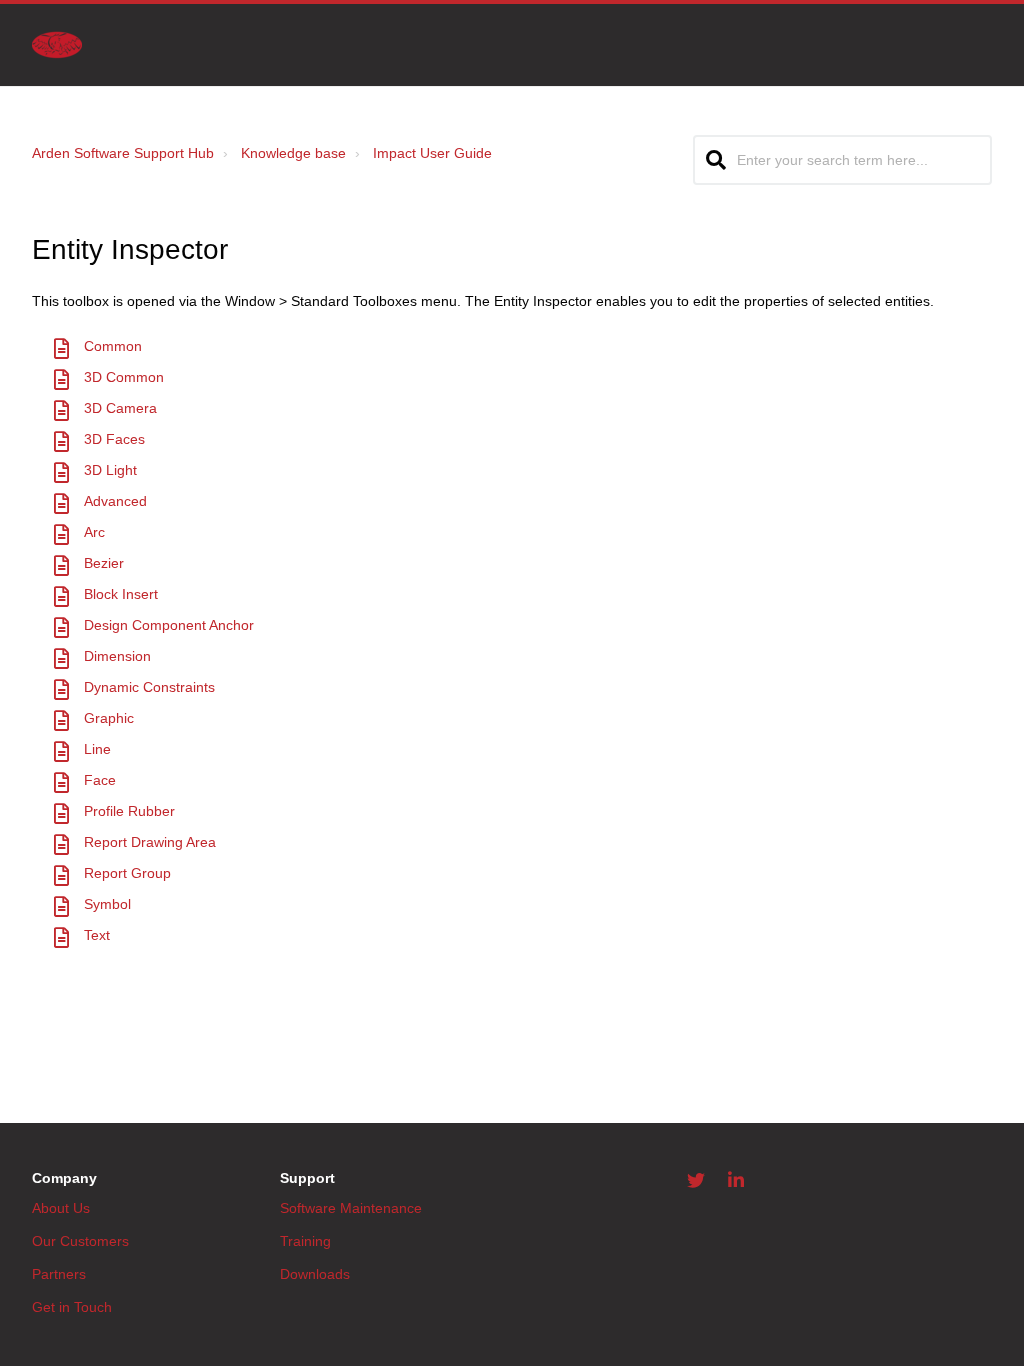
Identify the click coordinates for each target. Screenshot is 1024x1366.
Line (97, 749)
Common (113, 346)
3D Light (110, 470)
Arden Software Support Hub (123, 153)
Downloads (315, 1274)
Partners (59, 1274)
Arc (94, 532)
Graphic (109, 718)
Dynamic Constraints (149, 687)
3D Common (124, 377)
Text (97, 935)
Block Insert (121, 594)
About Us (61, 1208)
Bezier (104, 563)
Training (305, 1241)
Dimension (117, 656)
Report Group (127, 873)
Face (100, 780)
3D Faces (114, 439)
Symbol (107, 904)
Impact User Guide (432, 153)
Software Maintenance (351, 1208)
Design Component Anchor (169, 625)
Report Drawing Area (150, 842)
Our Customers (80, 1241)
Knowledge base (293, 153)
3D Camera (120, 408)
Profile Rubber (129, 811)
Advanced (115, 501)
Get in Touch (72, 1307)
